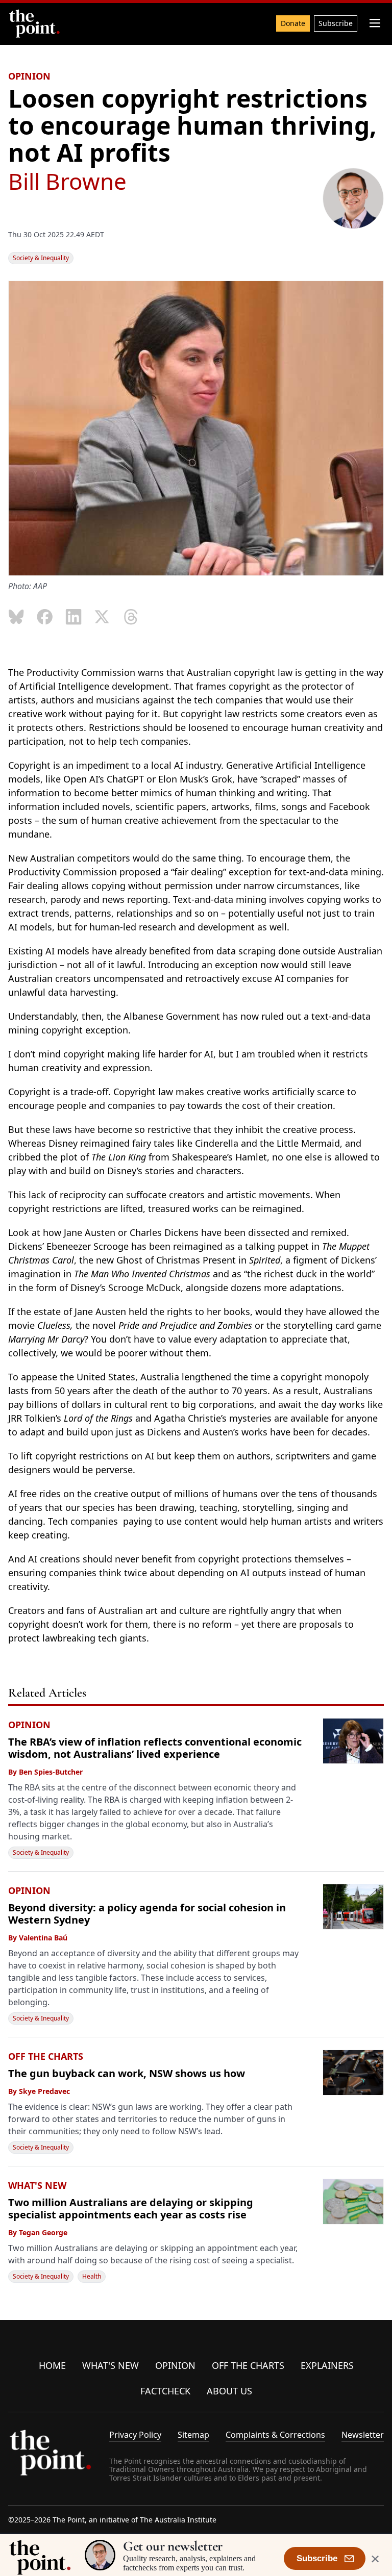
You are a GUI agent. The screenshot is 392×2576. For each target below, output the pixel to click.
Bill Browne (67, 181)
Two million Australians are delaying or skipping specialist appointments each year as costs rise (131, 2208)
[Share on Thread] (131, 617)
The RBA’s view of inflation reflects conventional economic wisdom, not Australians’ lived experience (155, 1748)
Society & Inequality (41, 258)
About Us (229, 2391)
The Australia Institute (178, 2520)
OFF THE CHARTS (46, 2056)
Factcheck (165, 2391)
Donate (293, 23)
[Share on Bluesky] (16, 617)
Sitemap (193, 2435)
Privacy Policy (135, 2435)
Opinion (175, 2365)
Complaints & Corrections (275, 2435)
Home (52, 2365)
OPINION (29, 76)
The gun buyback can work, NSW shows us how (127, 2073)
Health (92, 2276)
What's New (111, 2365)
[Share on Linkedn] (73, 617)
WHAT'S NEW (37, 2185)
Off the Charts (248, 2365)
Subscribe (336, 23)
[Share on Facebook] (45, 617)
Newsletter (363, 2435)
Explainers (327, 2365)
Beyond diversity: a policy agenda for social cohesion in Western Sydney (147, 1914)
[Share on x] (102, 617)
